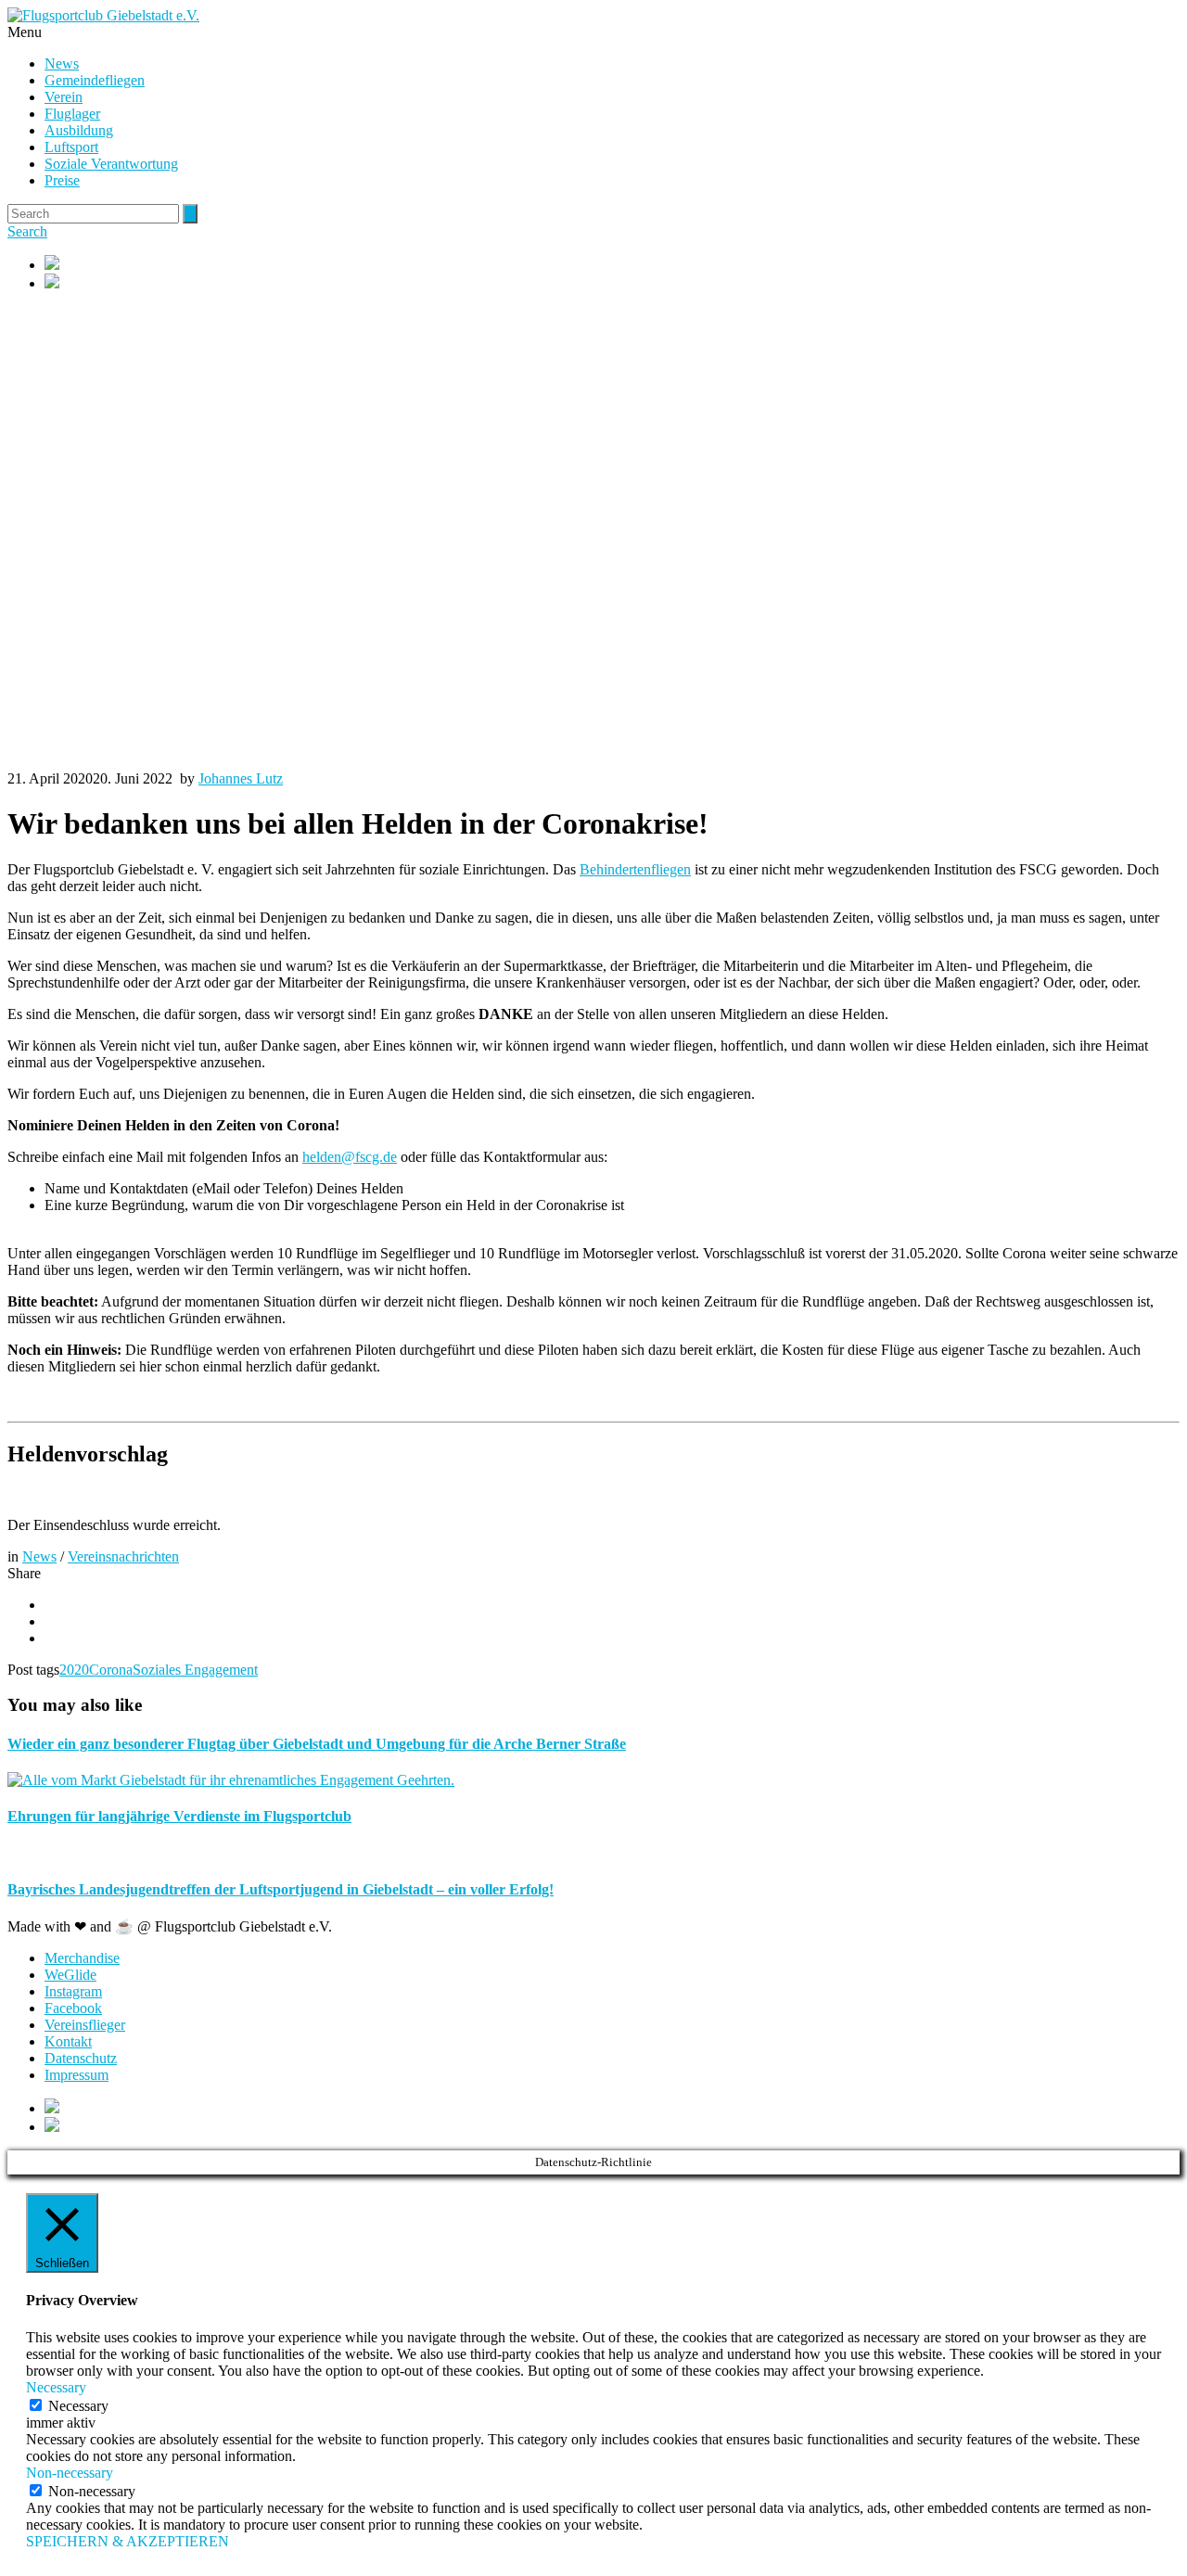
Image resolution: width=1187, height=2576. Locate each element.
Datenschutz (81, 2058)
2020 (74, 1670)
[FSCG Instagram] (612, 283)
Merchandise (82, 1958)
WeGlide (70, 1975)
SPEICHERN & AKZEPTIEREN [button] (128, 2541)
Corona (111, 1670)
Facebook (73, 2008)
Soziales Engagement (195, 1670)
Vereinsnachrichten (123, 1556)
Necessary (78, 2406)
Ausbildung (79, 130)
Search (27, 231)
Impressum (77, 2075)
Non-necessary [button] (70, 2473)
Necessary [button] (56, 2387)
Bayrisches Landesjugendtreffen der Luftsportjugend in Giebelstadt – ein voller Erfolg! (281, 1889)
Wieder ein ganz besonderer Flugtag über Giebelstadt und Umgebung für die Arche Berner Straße (317, 1744)
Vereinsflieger (85, 2025)
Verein (64, 97)
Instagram (73, 1991)
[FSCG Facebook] (612, 264)
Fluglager (72, 114)
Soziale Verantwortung (111, 164)
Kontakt (68, 2041)
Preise (62, 180)
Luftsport (71, 147)
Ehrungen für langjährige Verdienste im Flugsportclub (179, 1816)
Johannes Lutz (241, 778)
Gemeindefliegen (95, 80)
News (62, 64)
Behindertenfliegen (635, 869)
